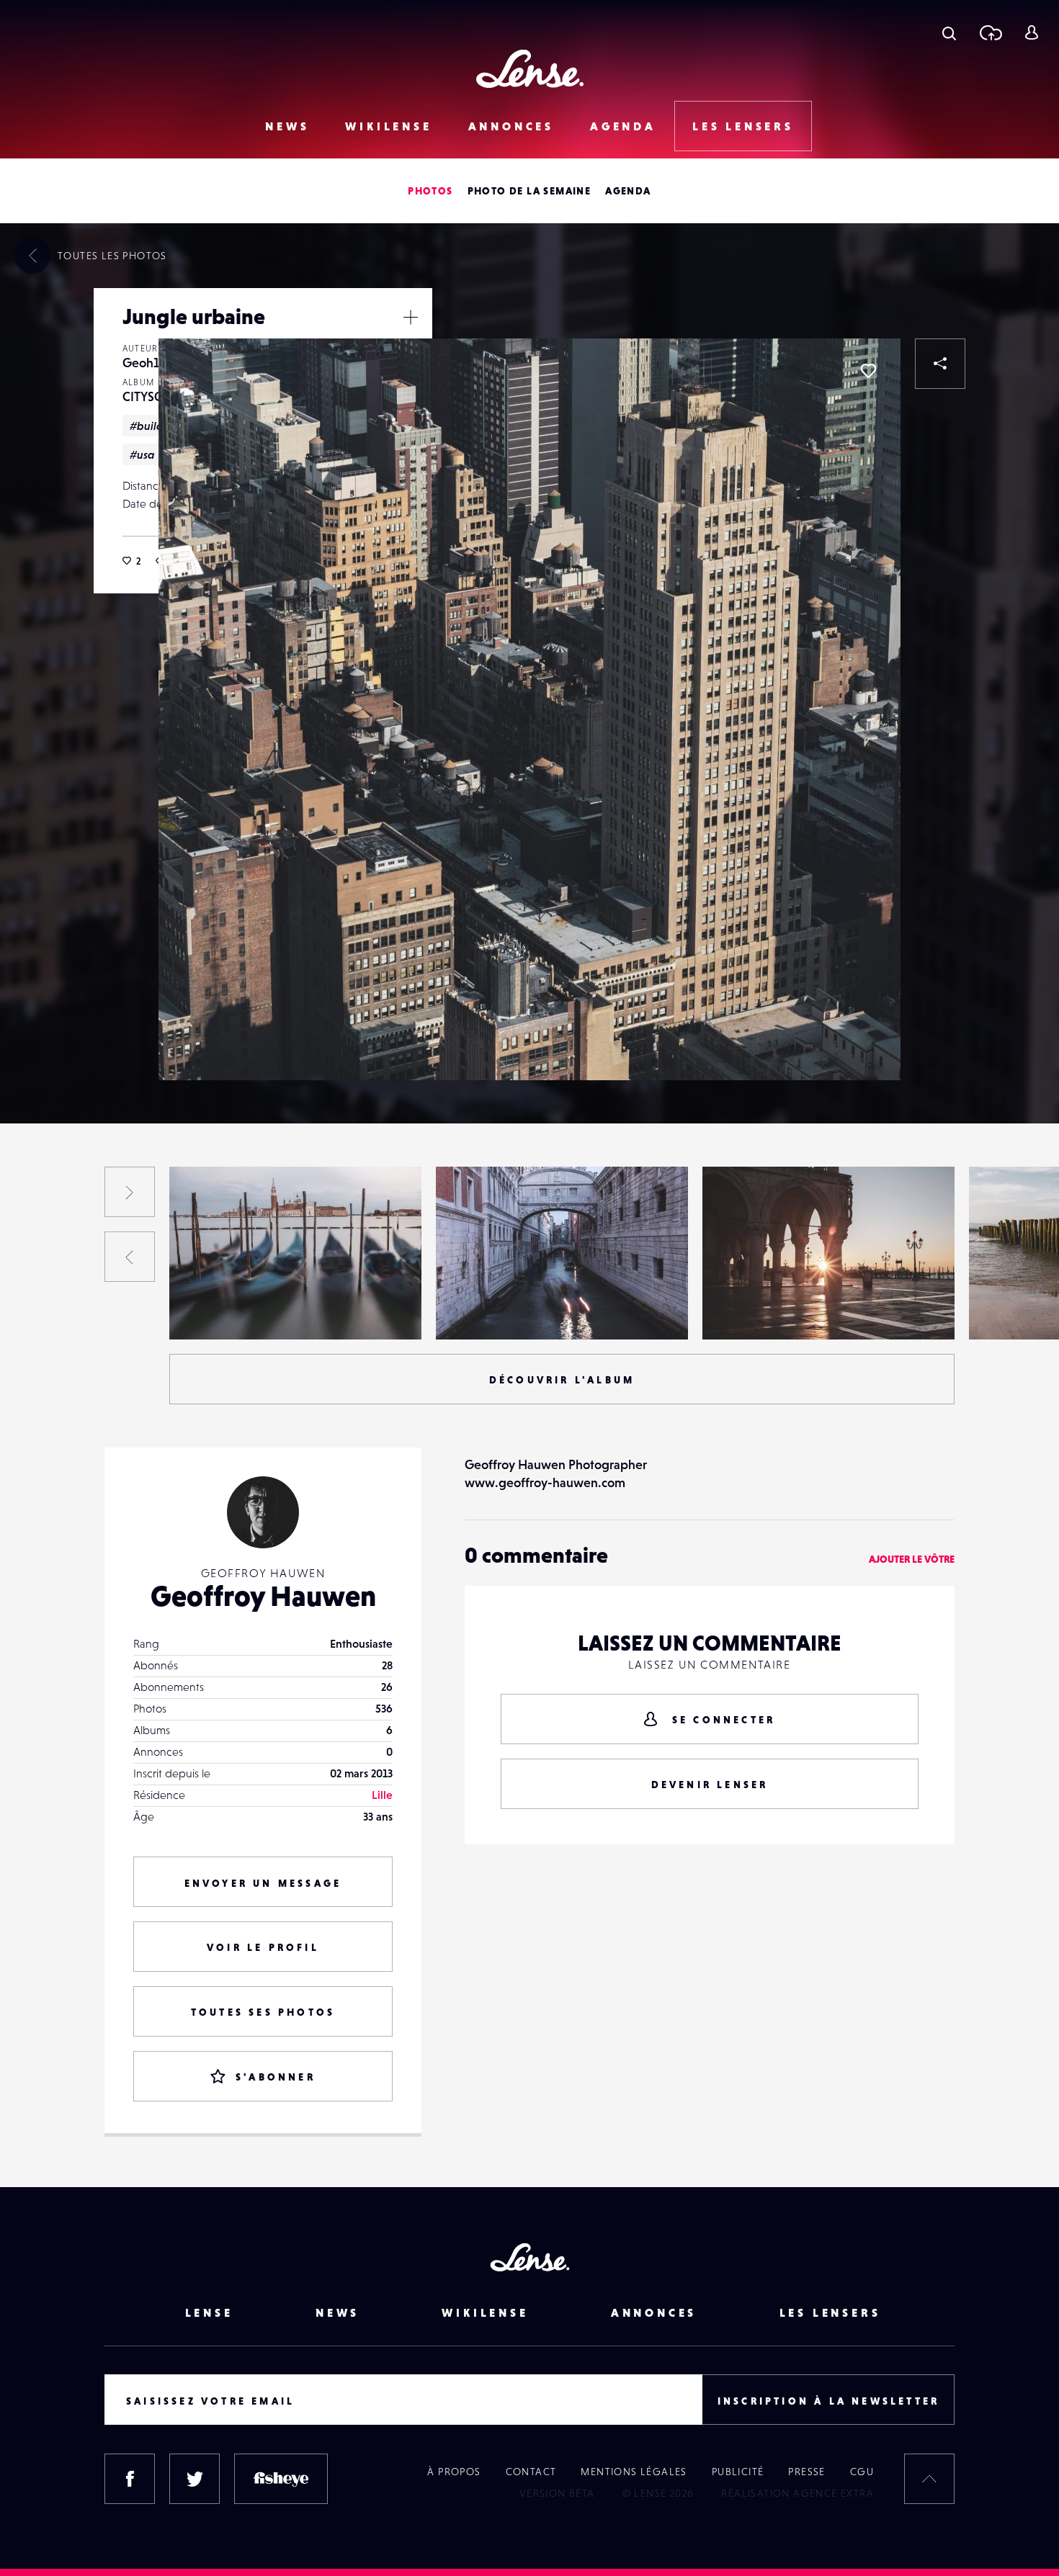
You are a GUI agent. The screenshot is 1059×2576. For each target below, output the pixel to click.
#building (155, 426)
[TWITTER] (195, 2479)
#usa (142, 454)
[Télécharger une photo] (990, 32)
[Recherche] (949, 32)
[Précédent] (130, 1257)
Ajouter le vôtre (912, 1559)
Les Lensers (743, 126)
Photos (430, 191)
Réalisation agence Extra (797, 2493)
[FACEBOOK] (130, 2479)
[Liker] (868, 371)
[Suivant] (130, 1192)
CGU (862, 2472)
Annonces (511, 126)
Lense (209, 2312)
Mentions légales (634, 2472)
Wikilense (388, 126)
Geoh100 (149, 363)
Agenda (623, 126)
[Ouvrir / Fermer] (411, 317)
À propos (454, 2472)
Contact (531, 2472)
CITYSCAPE (153, 396)
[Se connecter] (1031, 32)
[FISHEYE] (281, 2479)
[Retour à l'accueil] (530, 69)
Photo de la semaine (529, 191)
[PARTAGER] (940, 364)
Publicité (738, 2472)
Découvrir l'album (562, 1380)
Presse (806, 2472)
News (287, 126)
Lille (382, 1795)
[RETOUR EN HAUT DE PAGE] (929, 2479)
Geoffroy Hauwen (263, 1596)
